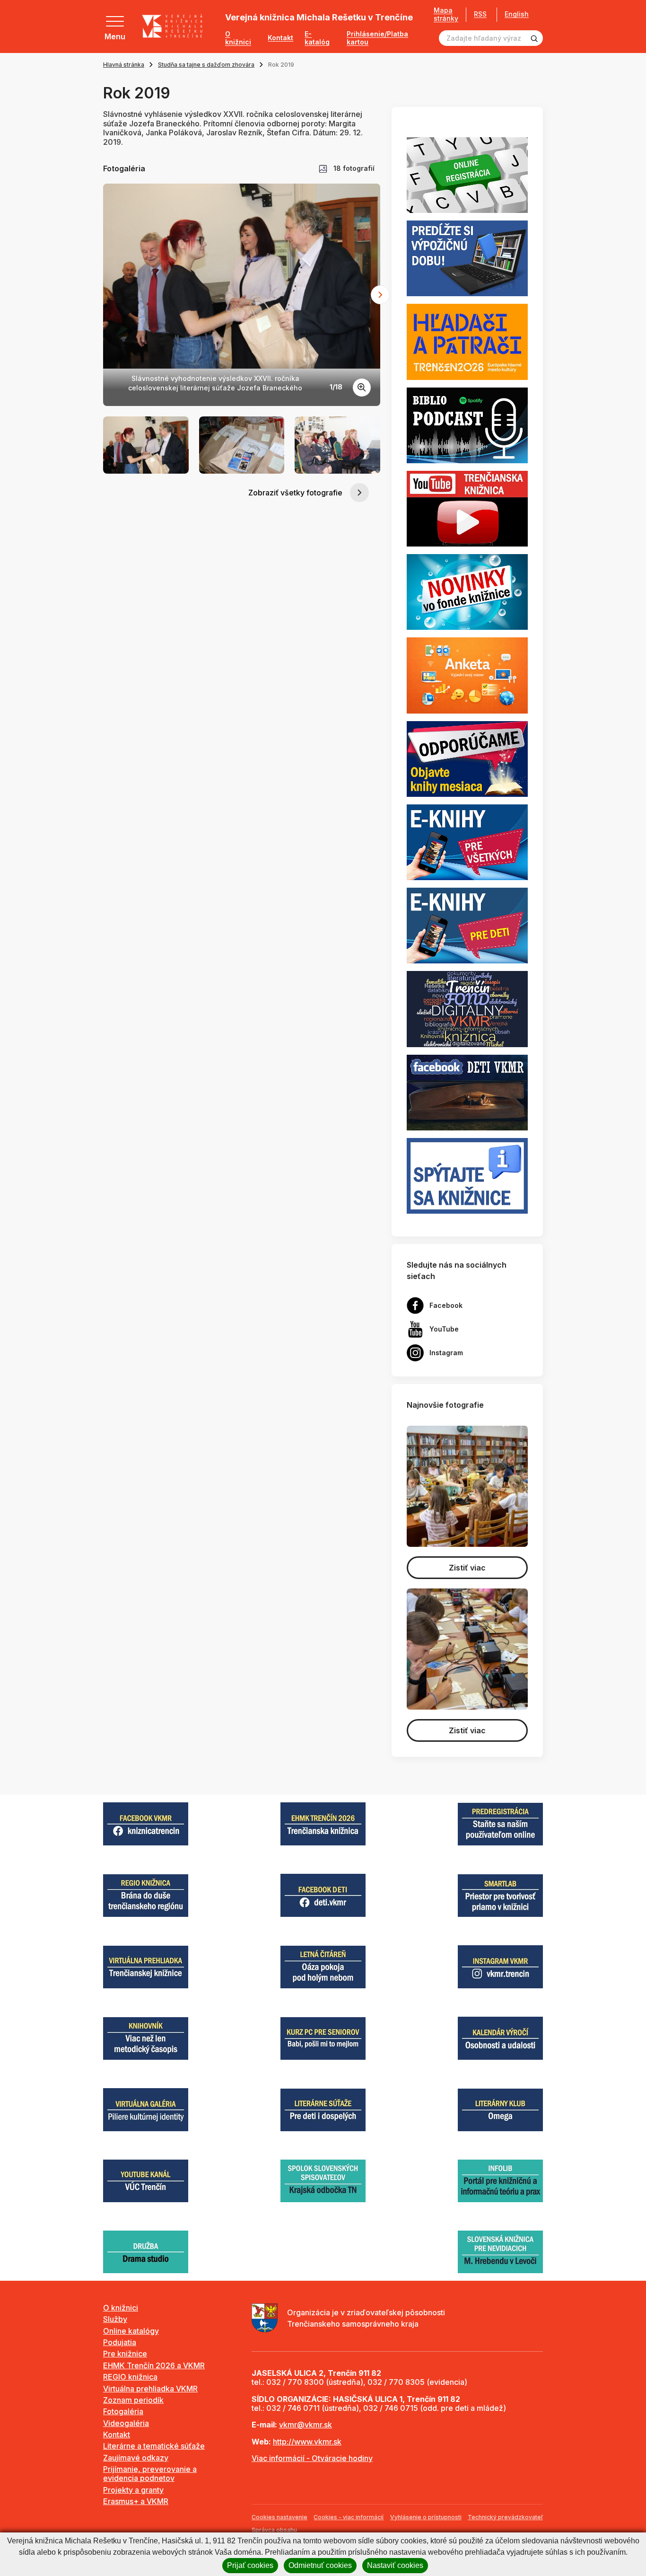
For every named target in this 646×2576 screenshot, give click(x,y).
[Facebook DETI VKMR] (467, 1092)
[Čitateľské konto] (467, 258)
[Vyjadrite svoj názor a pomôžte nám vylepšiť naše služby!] (467, 675)
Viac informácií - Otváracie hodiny (312, 2458)
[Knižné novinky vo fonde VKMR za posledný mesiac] (467, 591)
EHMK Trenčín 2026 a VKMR (154, 2365)
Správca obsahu (274, 2530)
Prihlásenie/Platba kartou (377, 38)
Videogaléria (126, 2423)
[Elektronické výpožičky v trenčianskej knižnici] (467, 841)
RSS (480, 14)
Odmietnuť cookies (320, 2565)
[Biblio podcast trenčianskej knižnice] (467, 424)
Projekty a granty (133, 2490)
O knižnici (238, 38)
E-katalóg (317, 38)
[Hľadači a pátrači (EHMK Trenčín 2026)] (467, 341)
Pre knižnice (125, 2354)
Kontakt (280, 38)
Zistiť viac (467, 1568)
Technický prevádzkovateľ (505, 2517)
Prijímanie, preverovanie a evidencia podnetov (150, 2474)
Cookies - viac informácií (349, 2517)
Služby (115, 2319)
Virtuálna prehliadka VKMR (150, 2389)
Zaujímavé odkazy (136, 2458)
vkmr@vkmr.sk (306, 2425)
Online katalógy (131, 2331)
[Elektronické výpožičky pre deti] (467, 925)
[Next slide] (380, 295)
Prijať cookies (250, 2565)
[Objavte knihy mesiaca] (467, 758)
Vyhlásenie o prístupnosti (426, 2517)
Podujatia (120, 2342)
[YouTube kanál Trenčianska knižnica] (467, 508)
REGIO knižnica (130, 2377)
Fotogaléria (123, 2411)
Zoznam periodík (133, 2400)
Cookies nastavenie (279, 2517)
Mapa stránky (446, 14)
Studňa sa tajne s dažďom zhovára (206, 65)
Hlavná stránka (124, 65)
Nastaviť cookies (395, 2565)
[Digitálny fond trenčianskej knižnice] (467, 1008)
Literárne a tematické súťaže (154, 2446)
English (517, 14)
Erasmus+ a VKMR (136, 2501)
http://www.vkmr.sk (307, 2442)
